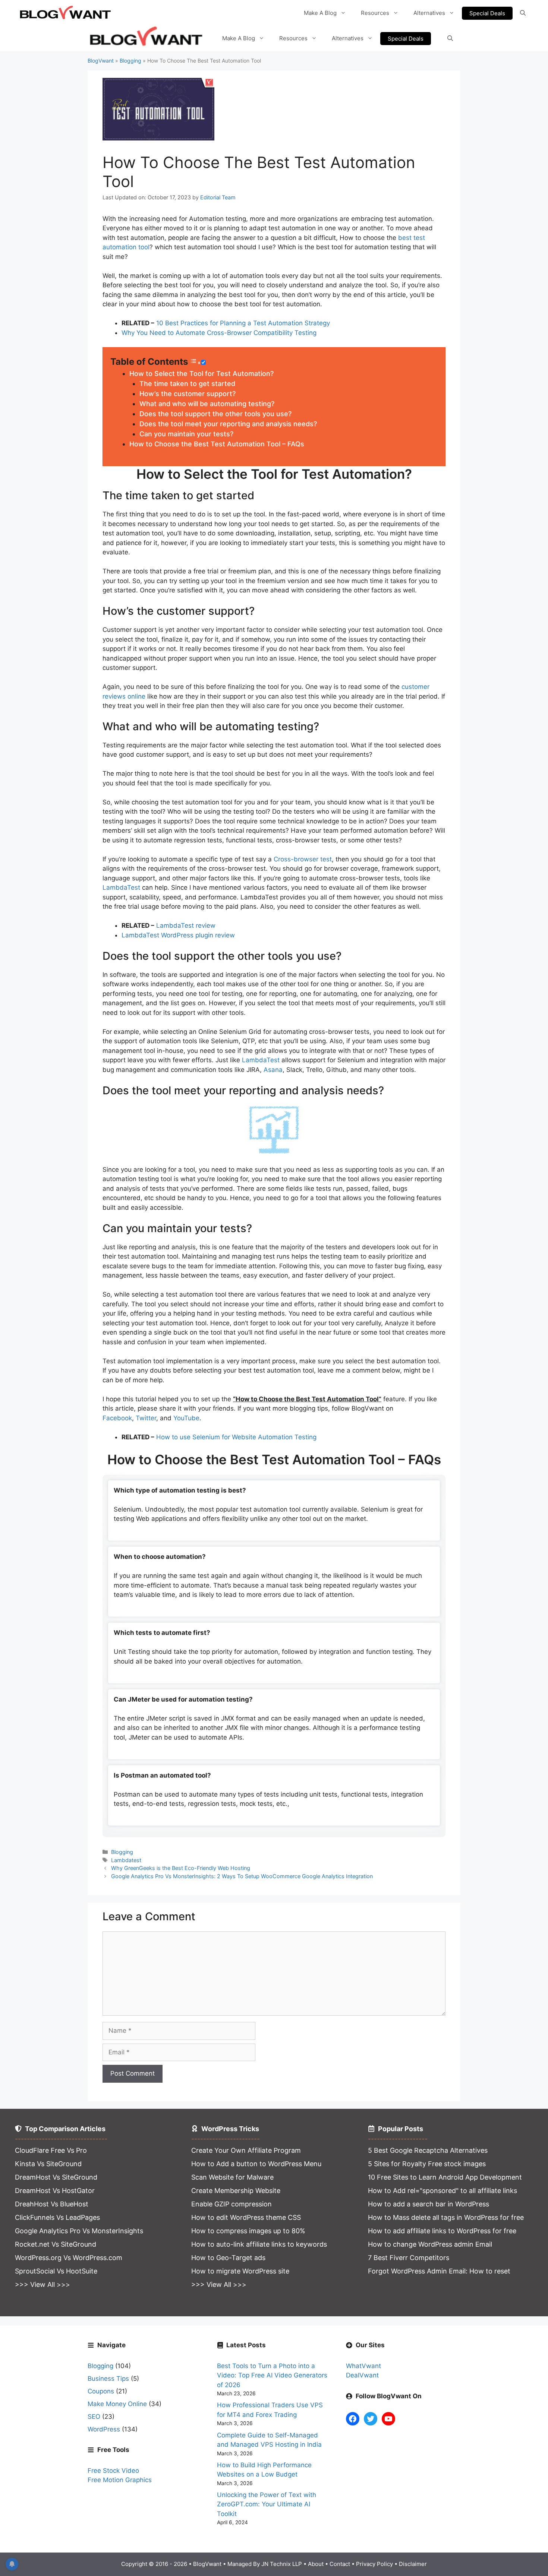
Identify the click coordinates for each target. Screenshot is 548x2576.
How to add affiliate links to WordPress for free (442, 2231)
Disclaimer (413, 2564)
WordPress (104, 2429)
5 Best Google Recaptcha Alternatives (428, 2150)
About (316, 2564)
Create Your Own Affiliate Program (246, 2150)
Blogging (130, 61)
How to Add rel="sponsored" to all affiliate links (443, 2191)
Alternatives (429, 13)
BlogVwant (101, 61)
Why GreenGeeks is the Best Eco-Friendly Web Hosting (181, 1868)
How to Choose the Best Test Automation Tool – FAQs (217, 444)
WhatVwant (363, 2366)
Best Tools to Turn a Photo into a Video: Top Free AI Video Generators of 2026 (272, 2375)
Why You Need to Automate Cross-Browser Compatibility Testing (219, 333)
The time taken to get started (187, 384)
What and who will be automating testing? (207, 404)
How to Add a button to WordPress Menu (256, 2164)
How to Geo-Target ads (228, 2258)
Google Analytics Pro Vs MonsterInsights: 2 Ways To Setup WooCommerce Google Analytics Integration (242, 1876)
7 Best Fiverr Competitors (409, 2258)
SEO (94, 2417)
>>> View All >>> (42, 2284)
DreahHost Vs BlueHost (52, 2204)
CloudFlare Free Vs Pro (51, 2150)
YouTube (186, 1418)
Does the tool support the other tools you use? (215, 414)
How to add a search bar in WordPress (429, 2204)
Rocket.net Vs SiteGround (56, 2244)
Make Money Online (117, 2404)
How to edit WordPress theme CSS (246, 2217)
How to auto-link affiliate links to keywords (259, 2244)
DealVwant (362, 2375)
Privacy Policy (374, 2564)
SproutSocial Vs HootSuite (56, 2271)
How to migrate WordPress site (240, 2271)
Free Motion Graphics (120, 2480)
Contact (340, 2564)
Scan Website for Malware (232, 2177)
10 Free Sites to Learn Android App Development (445, 2177)
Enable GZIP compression (232, 2204)
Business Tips (108, 2379)
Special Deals (487, 13)
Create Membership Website (236, 2191)
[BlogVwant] (147, 39)
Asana (273, 1070)
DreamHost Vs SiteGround (56, 2177)
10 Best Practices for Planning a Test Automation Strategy (243, 323)
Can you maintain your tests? (186, 434)
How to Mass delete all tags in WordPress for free (446, 2217)
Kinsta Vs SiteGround (48, 2164)
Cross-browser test (303, 859)
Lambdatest (126, 1860)
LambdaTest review (186, 925)
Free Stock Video (113, 2471)
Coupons (101, 2391)
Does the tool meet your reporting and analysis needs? (228, 424)
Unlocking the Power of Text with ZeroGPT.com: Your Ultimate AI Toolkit (267, 2504)
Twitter (146, 1418)
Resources (375, 13)
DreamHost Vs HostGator (55, 2191)
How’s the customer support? (188, 394)
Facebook (117, 1418)
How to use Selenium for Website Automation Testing (236, 1437)
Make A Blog (320, 13)
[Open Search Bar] (523, 13)
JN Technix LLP (282, 2564)
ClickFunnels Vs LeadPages (57, 2217)
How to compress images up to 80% (248, 2231)
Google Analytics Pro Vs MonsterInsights (79, 2231)
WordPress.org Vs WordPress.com (69, 2258)
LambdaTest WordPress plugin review (178, 935)
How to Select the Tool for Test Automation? (201, 374)
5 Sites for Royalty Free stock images (427, 2164)
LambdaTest (121, 887)
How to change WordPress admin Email (430, 2244)
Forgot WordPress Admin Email (417, 2271)
